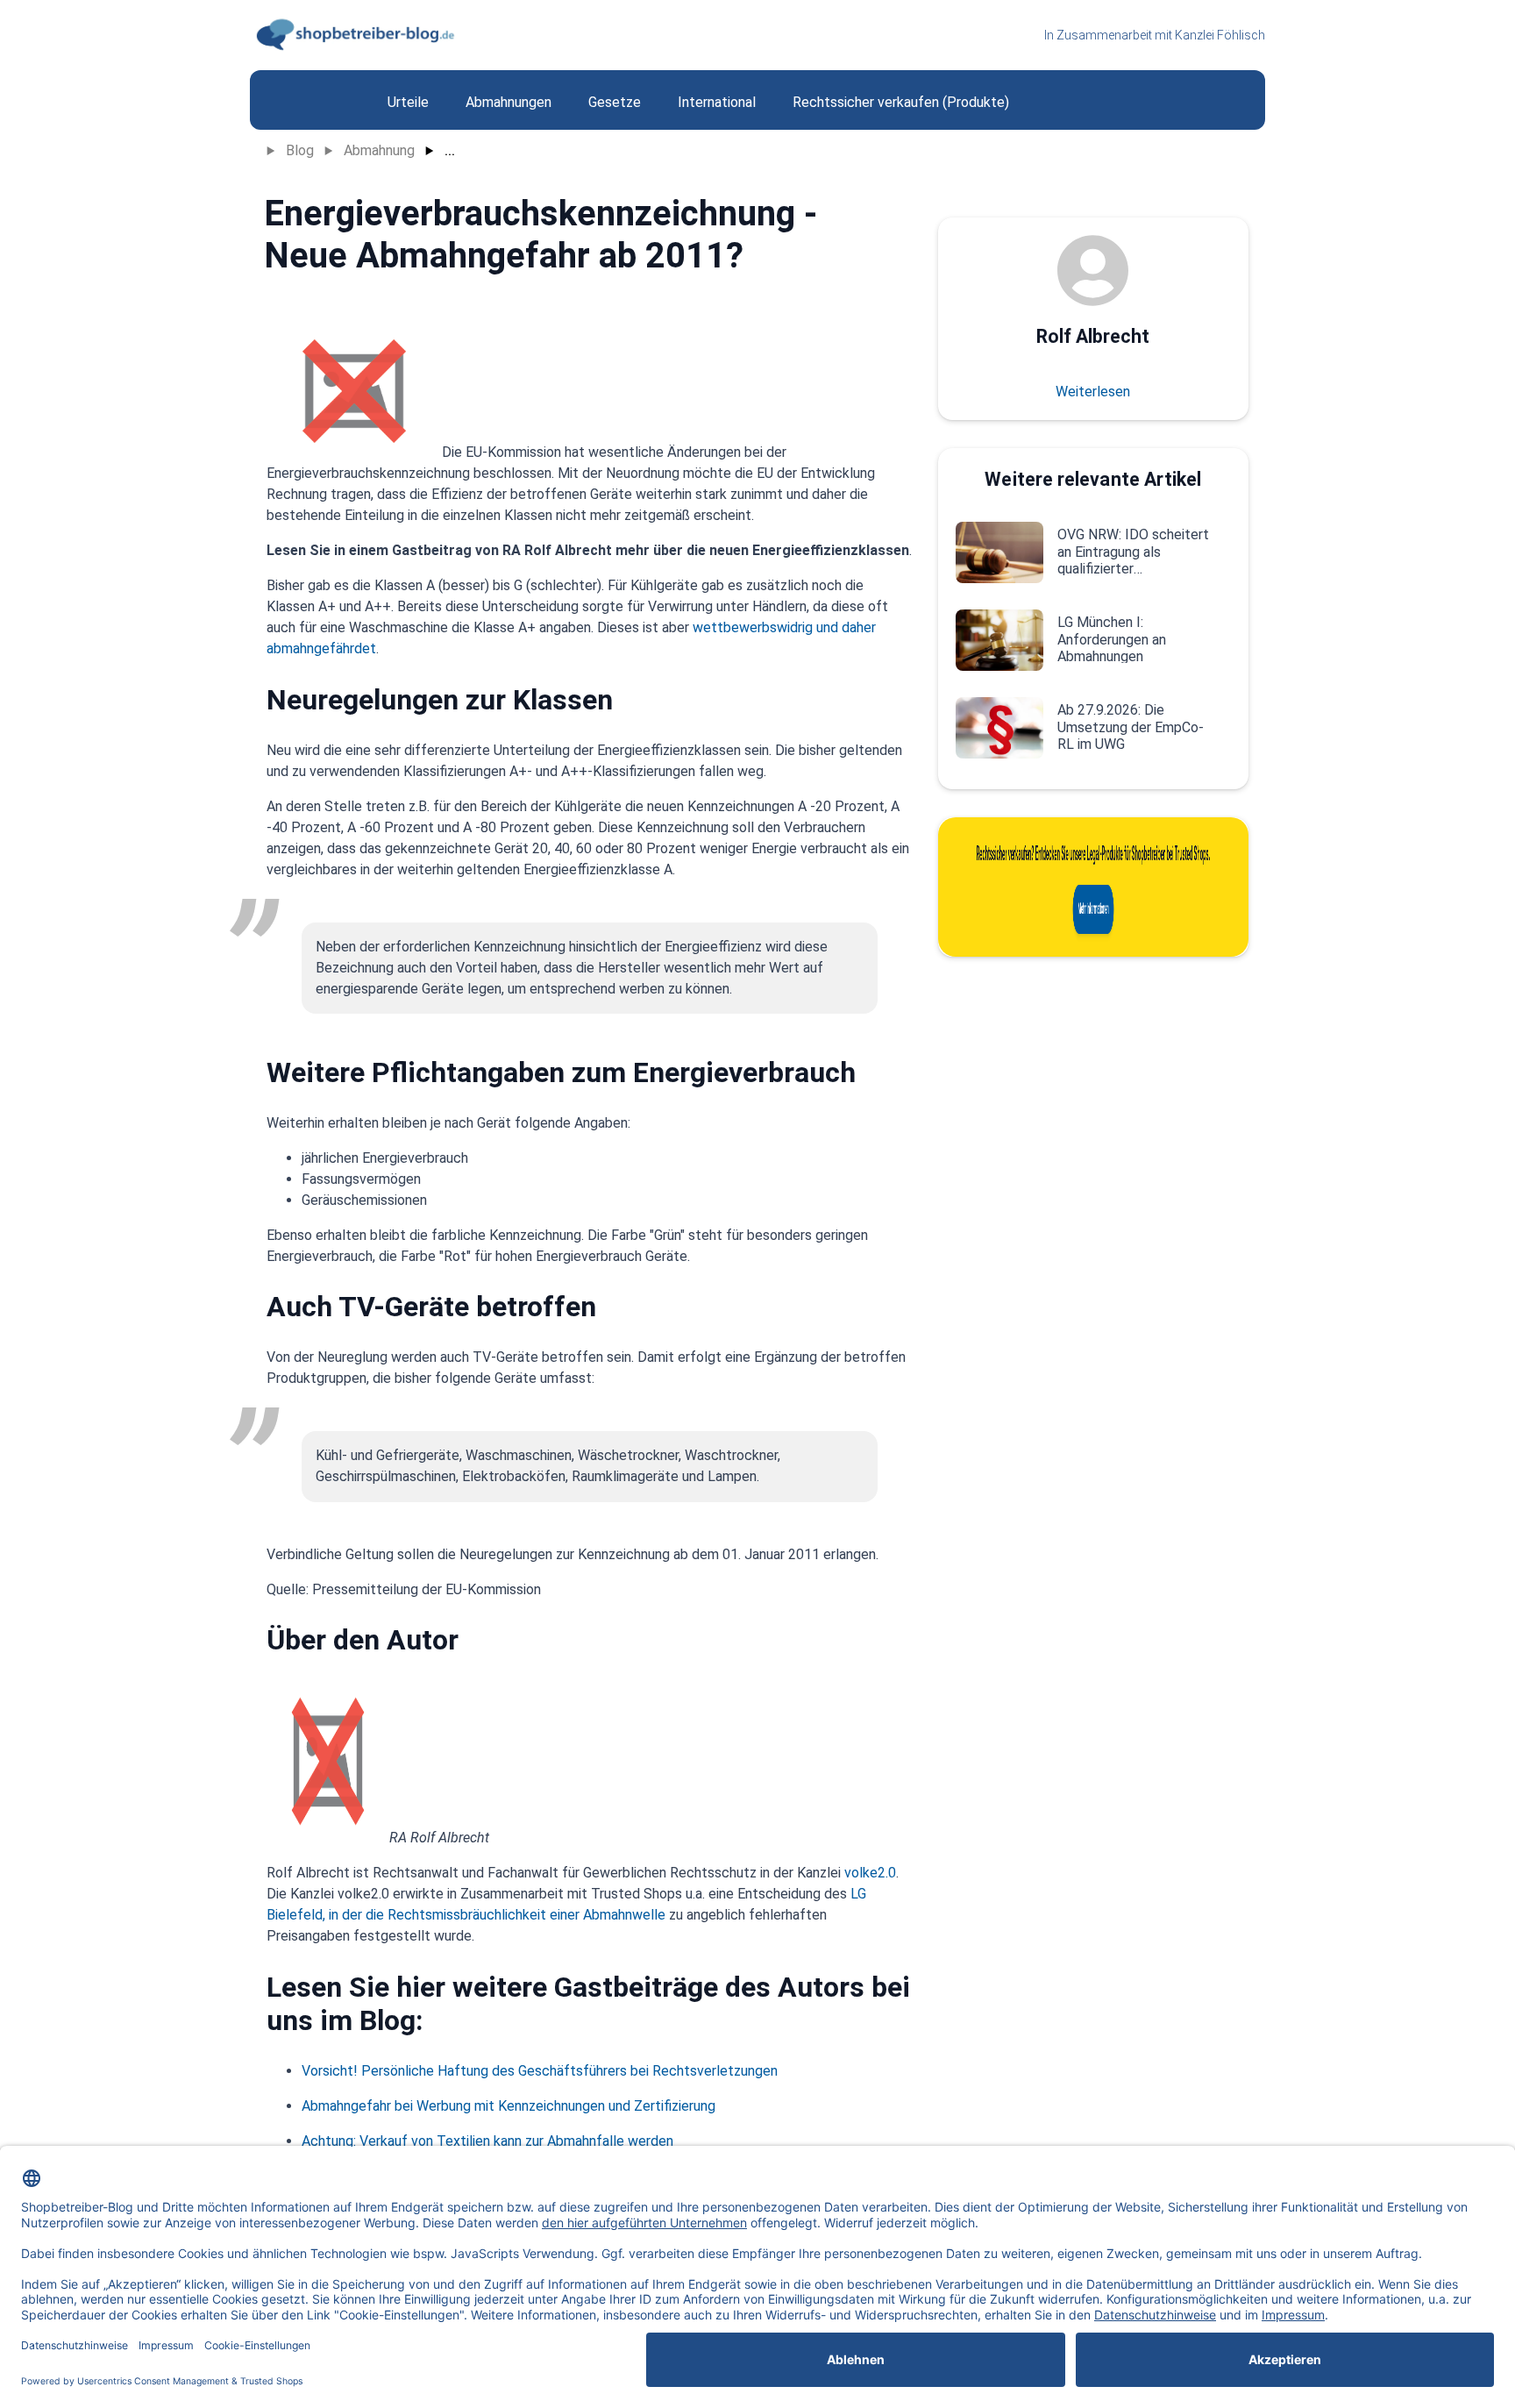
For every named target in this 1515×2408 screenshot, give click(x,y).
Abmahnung (379, 150)
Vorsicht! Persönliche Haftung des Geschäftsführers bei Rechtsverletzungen (540, 2071)
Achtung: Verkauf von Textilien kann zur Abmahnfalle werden (487, 2141)
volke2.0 (870, 1873)
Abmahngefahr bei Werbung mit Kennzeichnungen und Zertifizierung (509, 2106)
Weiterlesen (1093, 392)
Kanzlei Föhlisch (1220, 35)
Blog (300, 150)
